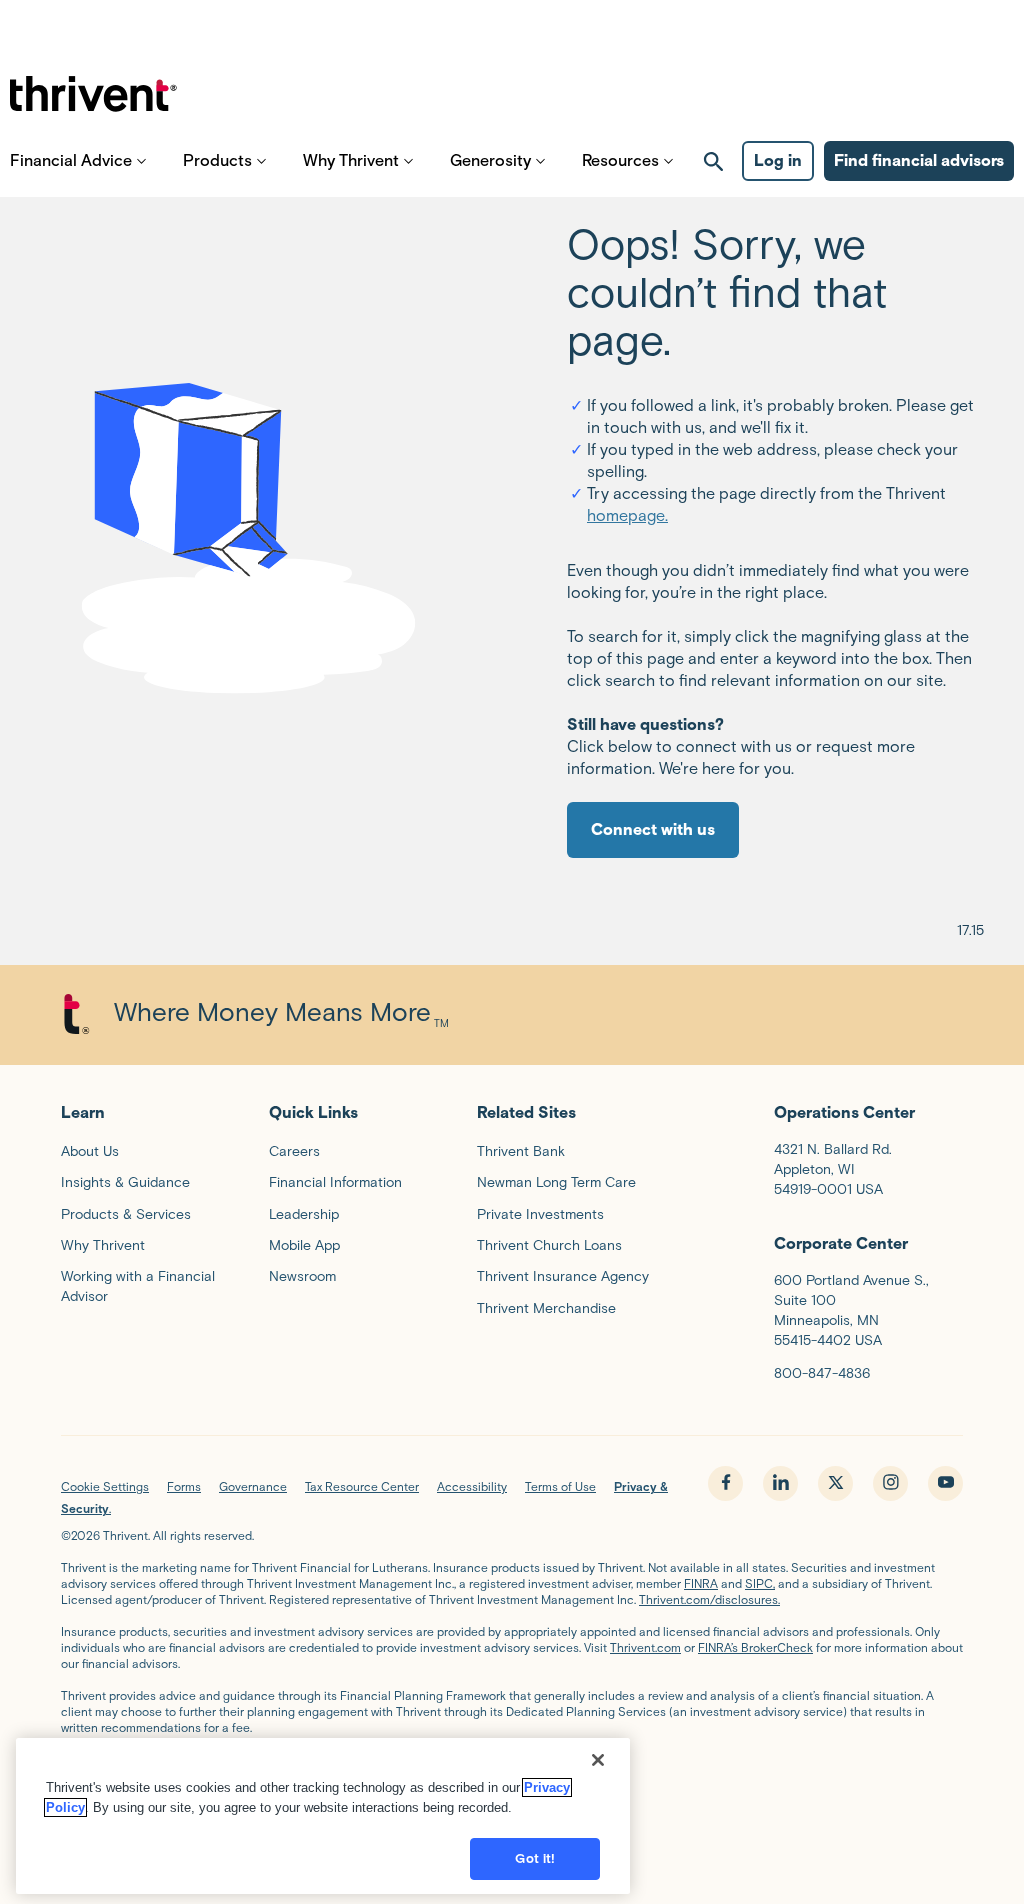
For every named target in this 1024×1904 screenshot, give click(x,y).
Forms (184, 1486)
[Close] (598, 1760)
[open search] (714, 161)
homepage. (627, 515)
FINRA (701, 1583)
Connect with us (653, 829)
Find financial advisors (919, 160)
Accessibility (472, 1486)
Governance (253, 1486)
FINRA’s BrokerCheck (755, 1647)
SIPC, (760, 1583)
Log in (778, 160)
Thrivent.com (645, 1647)
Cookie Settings (105, 1486)
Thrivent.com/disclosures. (709, 1599)
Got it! (535, 1858)
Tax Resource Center (362, 1486)
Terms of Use (560, 1486)
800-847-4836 (822, 1373)
